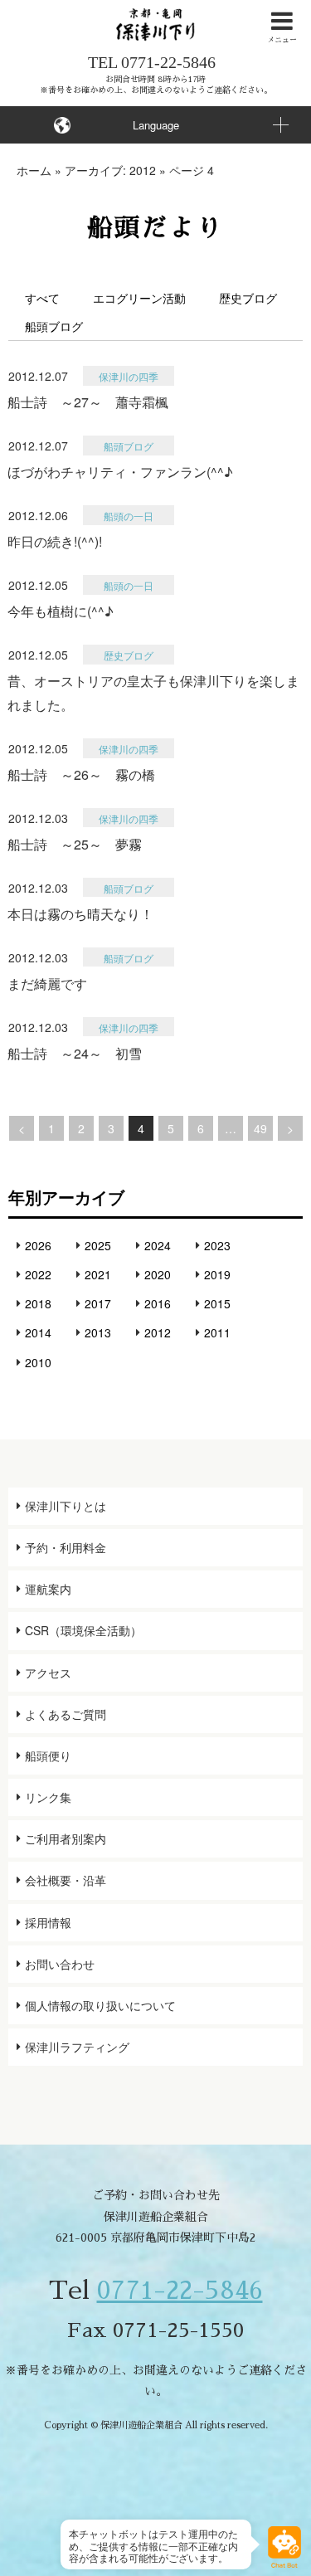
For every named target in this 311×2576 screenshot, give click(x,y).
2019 (217, 1274)
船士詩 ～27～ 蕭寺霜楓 (88, 402)
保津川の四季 (129, 376)
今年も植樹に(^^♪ (61, 611)
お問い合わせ (60, 1964)
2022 (38, 1274)
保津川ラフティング (77, 2047)
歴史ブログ (248, 298)
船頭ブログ (54, 326)
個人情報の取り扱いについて (100, 2005)
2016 (158, 1303)
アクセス (48, 1673)
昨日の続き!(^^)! (55, 541)
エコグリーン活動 (139, 298)
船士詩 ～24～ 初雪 (75, 1053)
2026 (38, 1245)
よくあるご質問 (66, 1714)
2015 (217, 1303)
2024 (158, 1245)
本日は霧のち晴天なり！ (80, 914)
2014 (38, 1332)
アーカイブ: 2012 (110, 170)
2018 (38, 1303)
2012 (158, 1332)
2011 (217, 1332)
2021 (98, 1274)
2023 (217, 1245)
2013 (98, 1332)
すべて (42, 298)
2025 (98, 1245)
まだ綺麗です (47, 984)
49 (260, 1128)
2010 (38, 1362)
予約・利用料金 (66, 1547)
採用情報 (48, 1922)
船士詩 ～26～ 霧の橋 (81, 774)
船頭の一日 (129, 516)
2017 (98, 1303)
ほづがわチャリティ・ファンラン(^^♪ (120, 472)
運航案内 (48, 1589)
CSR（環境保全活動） (83, 1630)
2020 (158, 1274)
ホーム (34, 170)
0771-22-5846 (168, 62)
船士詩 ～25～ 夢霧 (75, 844)
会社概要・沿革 (66, 1880)
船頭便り (48, 1755)
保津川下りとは (66, 1506)
